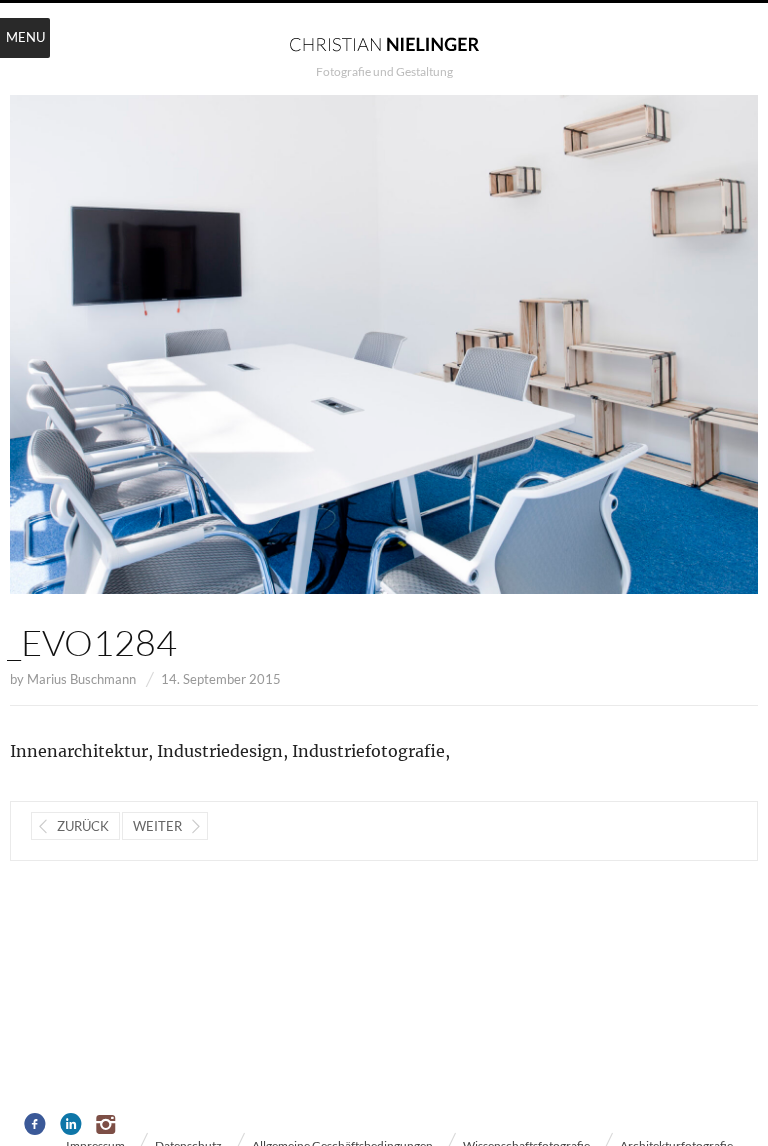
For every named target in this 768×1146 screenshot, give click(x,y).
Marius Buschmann (81, 679)
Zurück (83, 826)
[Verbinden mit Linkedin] (71, 1125)
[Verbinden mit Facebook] (35, 1125)
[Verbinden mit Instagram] (107, 1125)
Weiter (157, 826)
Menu (25, 37)
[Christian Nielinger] (384, 43)
